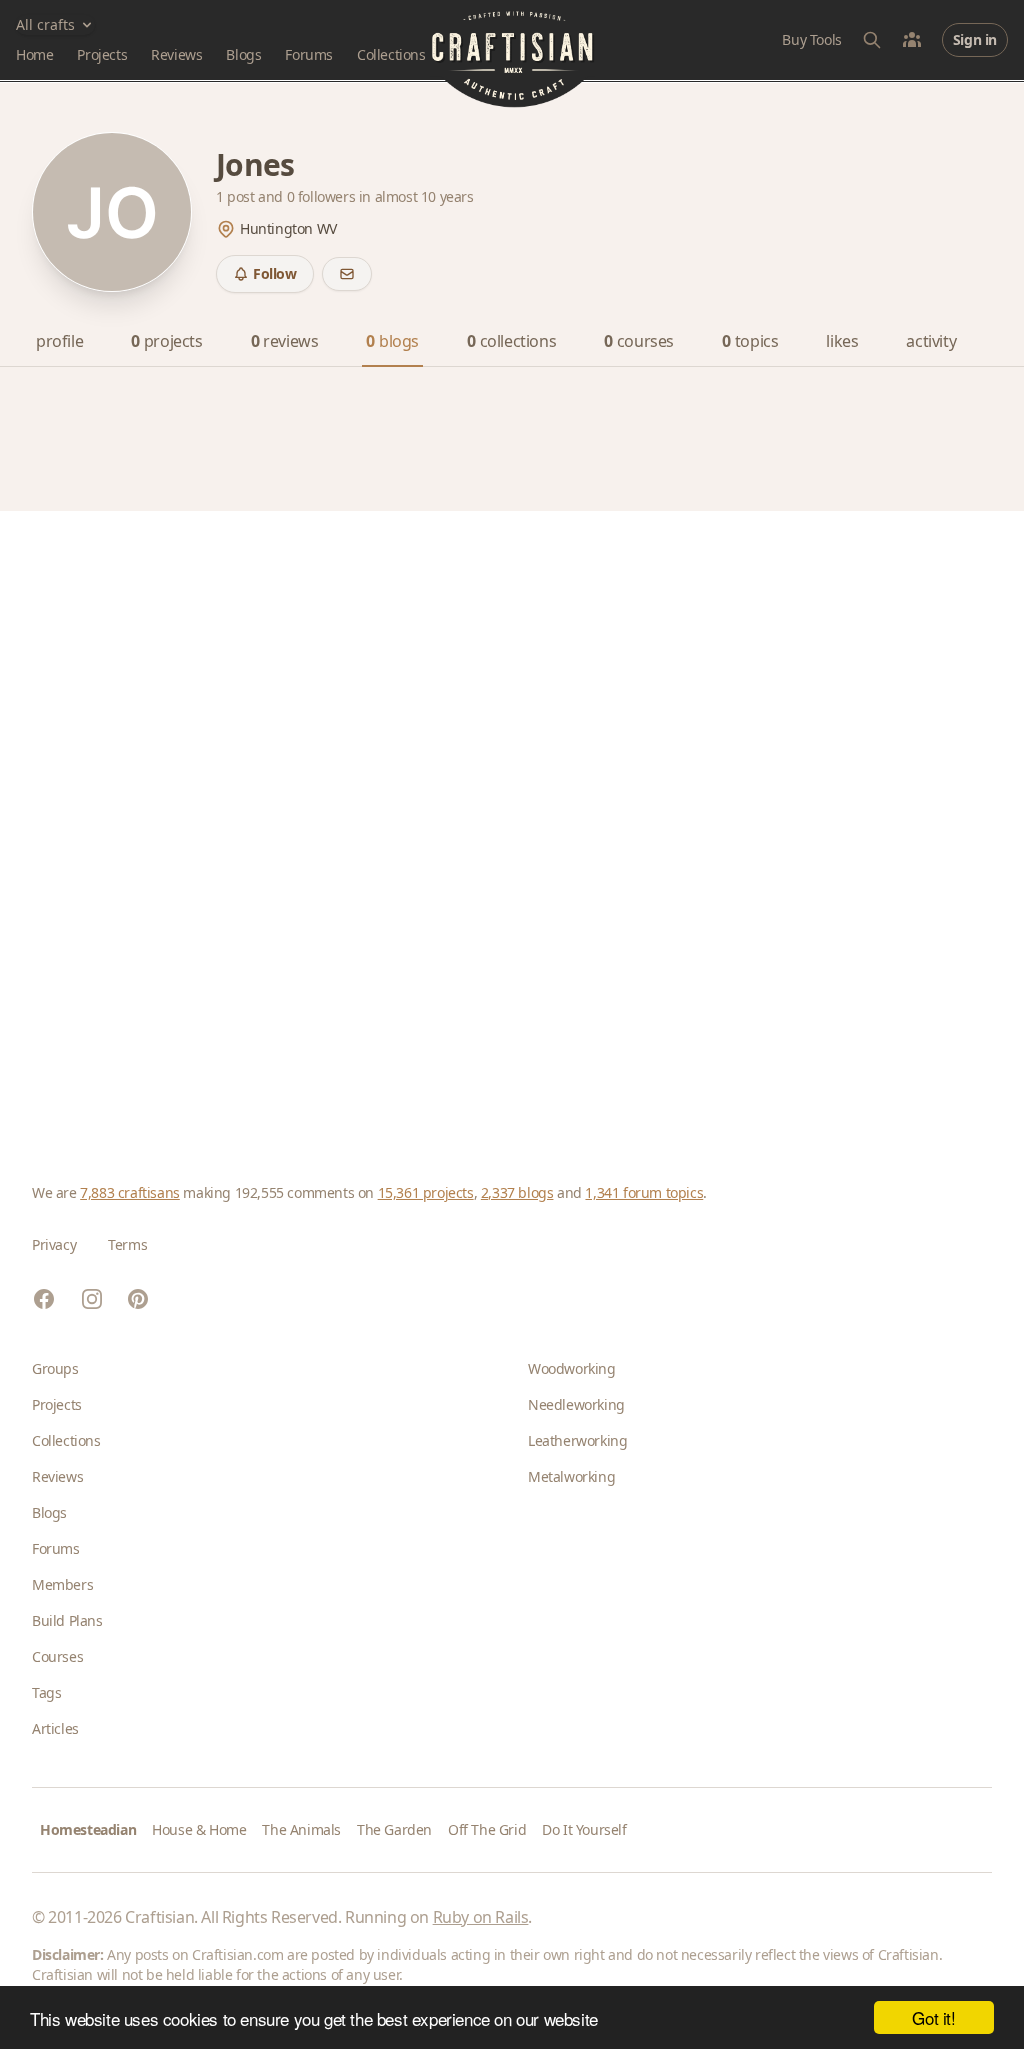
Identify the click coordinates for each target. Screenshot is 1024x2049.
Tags (46, 1692)
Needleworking (576, 1404)
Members (62, 1584)
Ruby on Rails (481, 1917)
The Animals (301, 1829)
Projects (102, 54)
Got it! (933, 2017)
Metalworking (571, 1476)
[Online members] (912, 40)
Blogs (243, 54)
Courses (57, 1656)
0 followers (323, 196)
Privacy (54, 1244)
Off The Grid (487, 1829)
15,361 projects (426, 1192)
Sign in (975, 39)
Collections (391, 54)
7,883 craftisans (130, 1192)
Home (34, 54)
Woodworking (572, 1368)
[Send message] (347, 274)
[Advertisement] (512, 815)
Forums (309, 54)
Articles (55, 1728)
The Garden (394, 1829)
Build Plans (67, 1620)
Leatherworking (577, 1440)
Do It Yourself (584, 1829)
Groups (55, 1368)
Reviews (176, 54)
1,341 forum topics (644, 1192)
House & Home (199, 1829)
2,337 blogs (517, 1192)
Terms (127, 1244)
